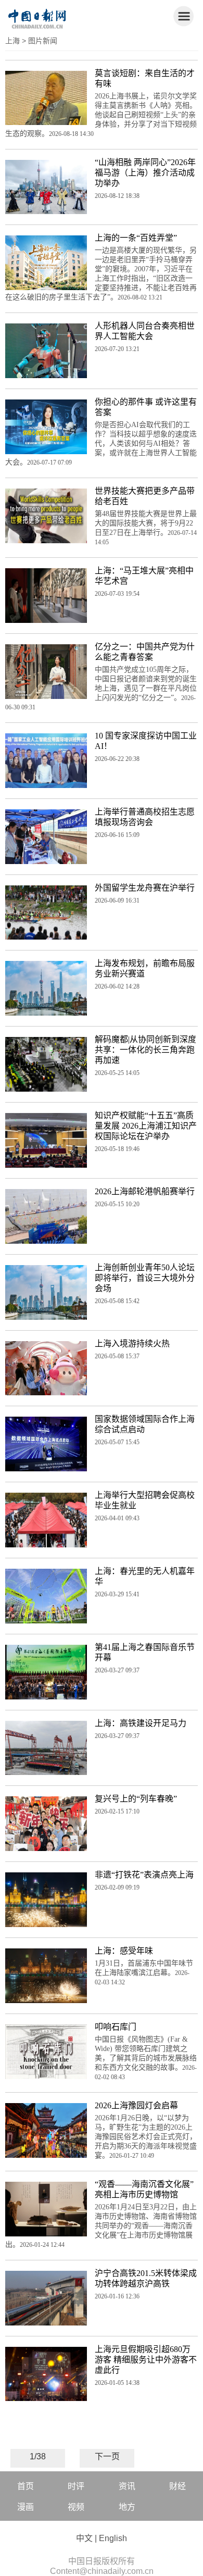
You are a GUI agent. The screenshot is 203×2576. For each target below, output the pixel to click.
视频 (76, 2507)
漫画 (26, 2507)
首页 (26, 2486)
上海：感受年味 (124, 1951)
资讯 (127, 2486)
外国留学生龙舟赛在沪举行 (145, 888)
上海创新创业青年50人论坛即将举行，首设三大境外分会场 (145, 1278)
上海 (12, 41)
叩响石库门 (116, 2027)
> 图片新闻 (40, 41)
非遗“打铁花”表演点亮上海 (144, 1875)
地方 (127, 2507)
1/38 (38, 2456)
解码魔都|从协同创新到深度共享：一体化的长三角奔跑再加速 (145, 1050)
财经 (177, 2486)
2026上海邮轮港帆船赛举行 (145, 1191)
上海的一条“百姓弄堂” (136, 238)
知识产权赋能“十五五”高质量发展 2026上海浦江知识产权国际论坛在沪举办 (146, 1126)
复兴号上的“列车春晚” (136, 1799)
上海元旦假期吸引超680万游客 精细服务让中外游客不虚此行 (146, 2360)
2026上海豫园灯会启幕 (136, 2105)
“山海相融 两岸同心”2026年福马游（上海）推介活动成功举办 (145, 173)
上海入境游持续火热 (132, 1343)
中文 (84, 2538)
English (113, 2538)
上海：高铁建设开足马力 (141, 1723)
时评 (76, 2486)
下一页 (107, 2456)
